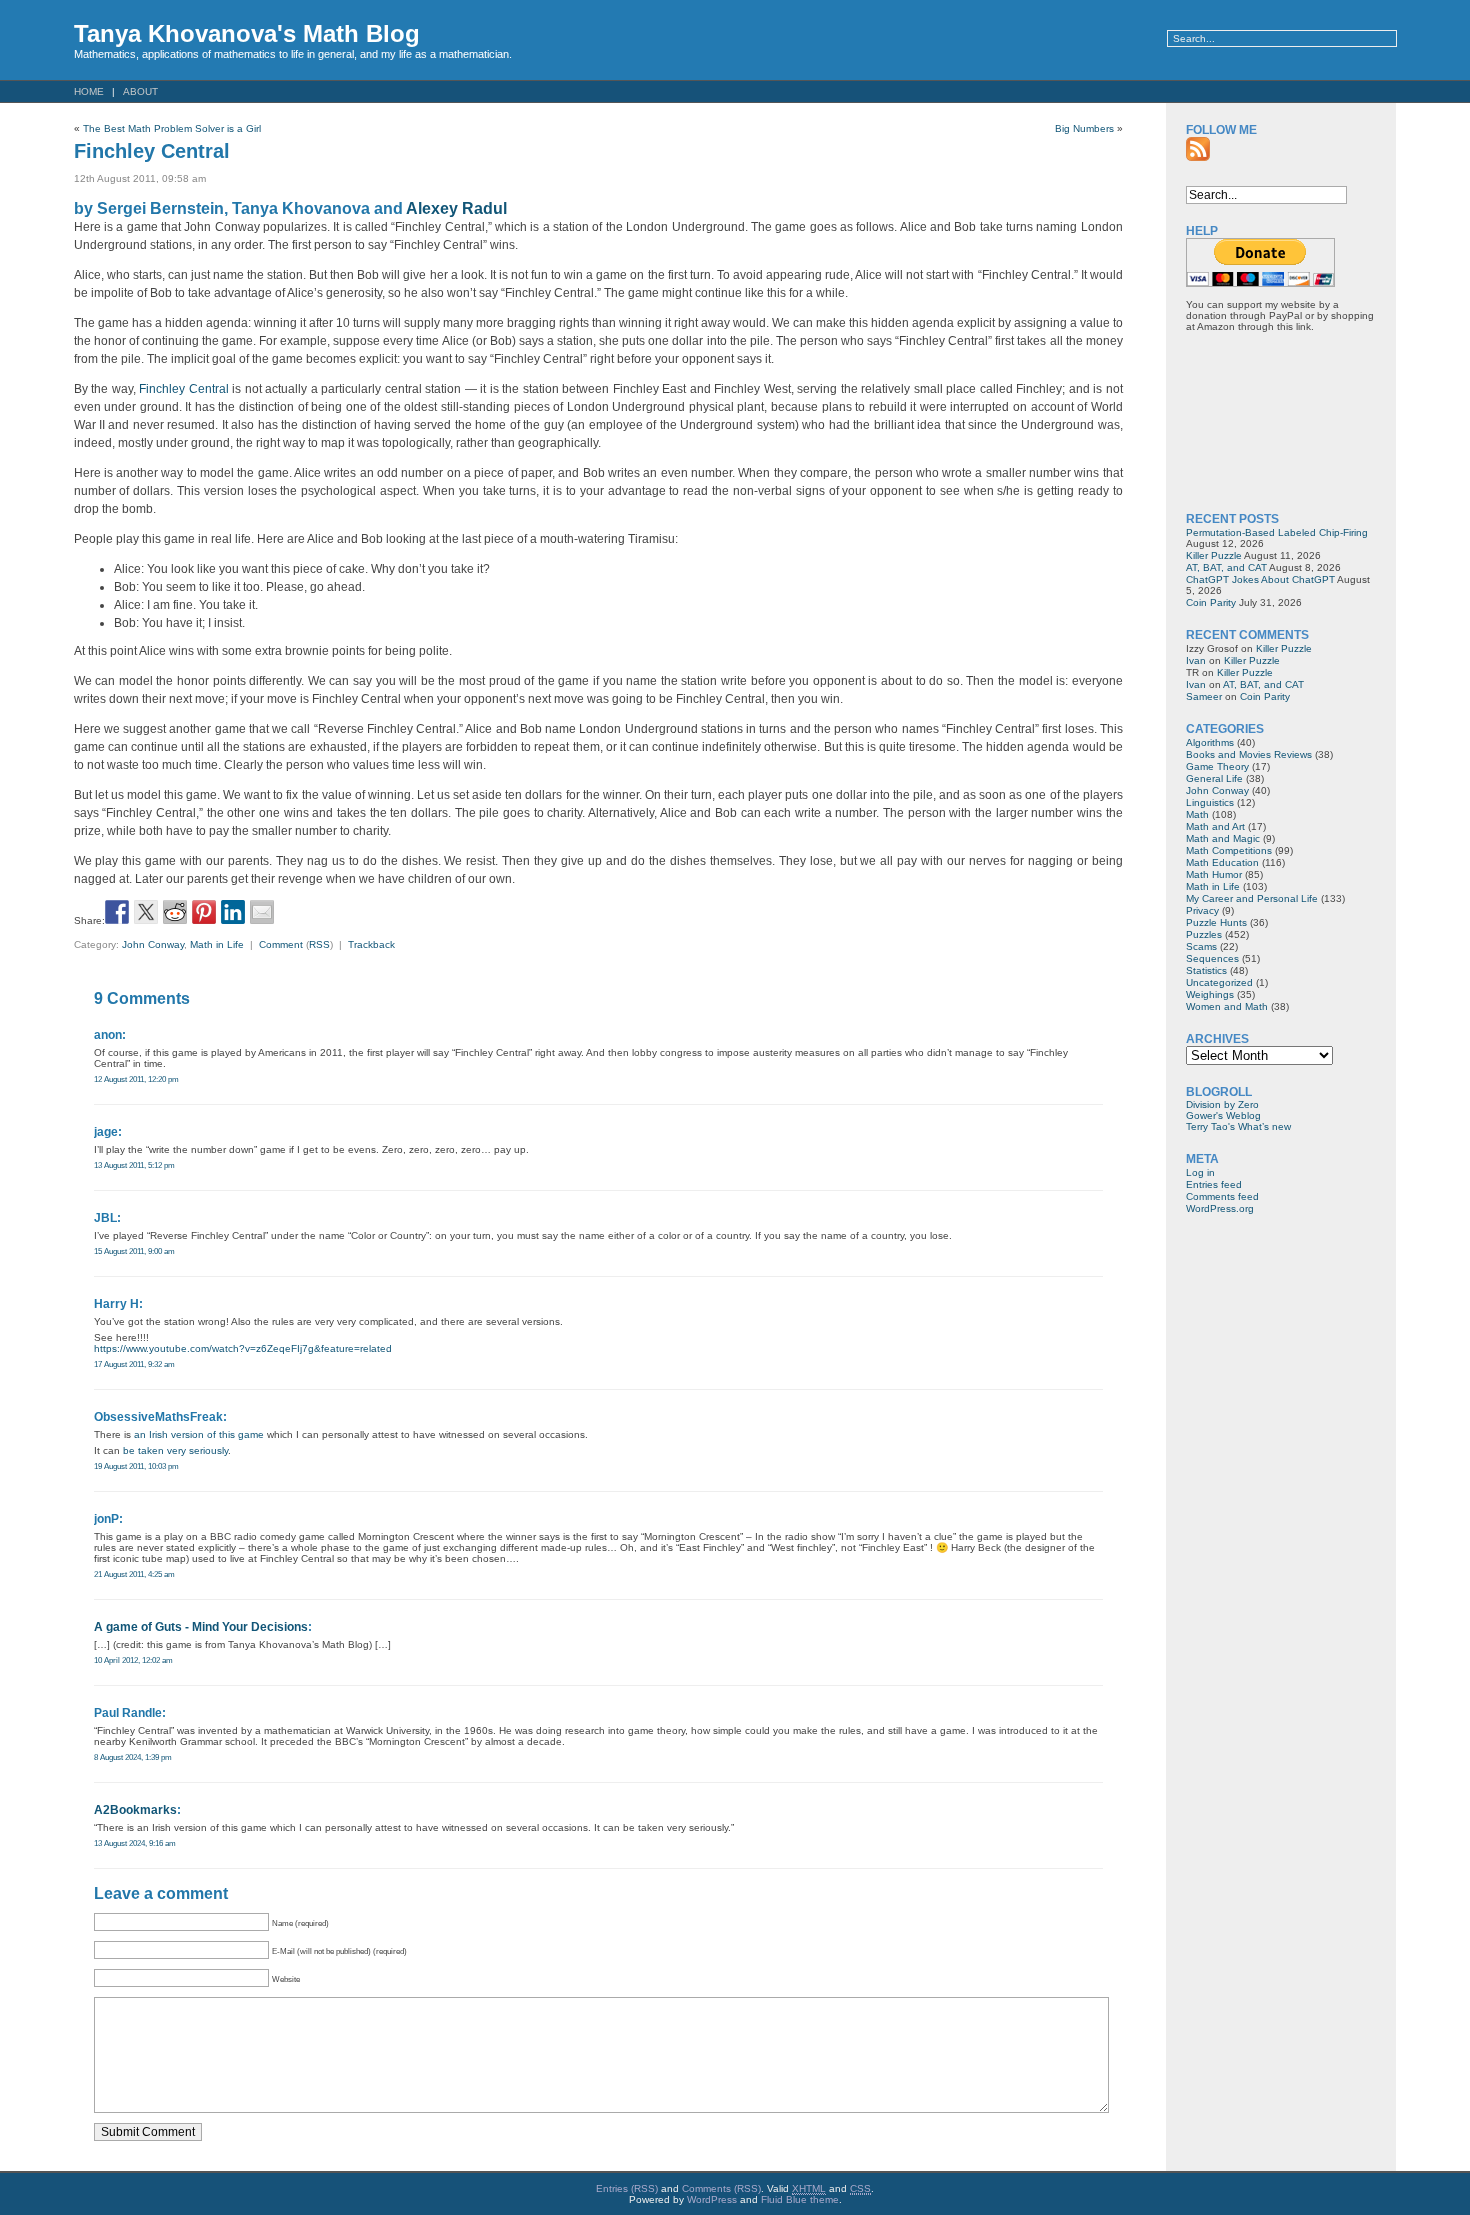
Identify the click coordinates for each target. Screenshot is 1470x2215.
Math (1197, 814)
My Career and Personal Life (1252, 898)
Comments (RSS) (721, 2188)
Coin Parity (1211, 602)
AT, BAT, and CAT (1226, 567)
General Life (1214, 778)
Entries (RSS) (627, 2188)
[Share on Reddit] (175, 912)
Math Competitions (1229, 850)
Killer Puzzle (1214, 555)
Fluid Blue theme (800, 2199)
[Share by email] (262, 912)
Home (89, 91)
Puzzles (1204, 934)
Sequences (1212, 958)
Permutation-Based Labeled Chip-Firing (1277, 532)
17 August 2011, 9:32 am (134, 1364)
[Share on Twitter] (146, 912)
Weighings (1210, 994)
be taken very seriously (175, 1450)
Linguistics (1210, 802)
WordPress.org (1220, 1208)
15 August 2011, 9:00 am (134, 1251)
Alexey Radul (456, 208)
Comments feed (1222, 1196)
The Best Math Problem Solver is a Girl (172, 128)
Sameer (1204, 696)
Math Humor (1214, 874)
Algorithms (1210, 742)
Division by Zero (1222, 1104)
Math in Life (217, 944)
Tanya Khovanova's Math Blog (247, 33)
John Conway (153, 944)
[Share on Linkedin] (233, 912)
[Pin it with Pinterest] (204, 912)
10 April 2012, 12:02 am (133, 1660)
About (140, 91)
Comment (281, 944)
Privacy (1202, 910)
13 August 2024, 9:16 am (135, 1843)
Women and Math (1227, 1006)
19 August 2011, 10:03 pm (136, 1466)
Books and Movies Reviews (1249, 754)
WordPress (712, 2199)
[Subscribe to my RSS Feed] (1198, 149)
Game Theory (1217, 766)
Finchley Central (152, 151)
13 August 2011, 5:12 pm (134, 1165)
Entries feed (1214, 1184)
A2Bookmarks (135, 1810)
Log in (1200, 1172)
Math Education (1222, 862)
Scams (1201, 946)
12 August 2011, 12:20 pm (136, 1079)
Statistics (1206, 970)
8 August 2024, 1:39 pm (133, 1757)
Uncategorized (1219, 982)
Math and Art (1215, 826)
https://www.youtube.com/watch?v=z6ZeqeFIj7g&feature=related (243, 1348)
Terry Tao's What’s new (1238, 1126)
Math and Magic (1223, 838)
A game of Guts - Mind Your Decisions (201, 1627)
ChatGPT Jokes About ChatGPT (1260, 579)
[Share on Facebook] (117, 912)
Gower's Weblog (1223, 1115)
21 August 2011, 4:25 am (134, 1574)
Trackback (371, 944)
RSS (319, 944)
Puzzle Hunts (1216, 922)
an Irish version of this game (199, 1434)
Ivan (1196, 660)
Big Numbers (1084, 128)
